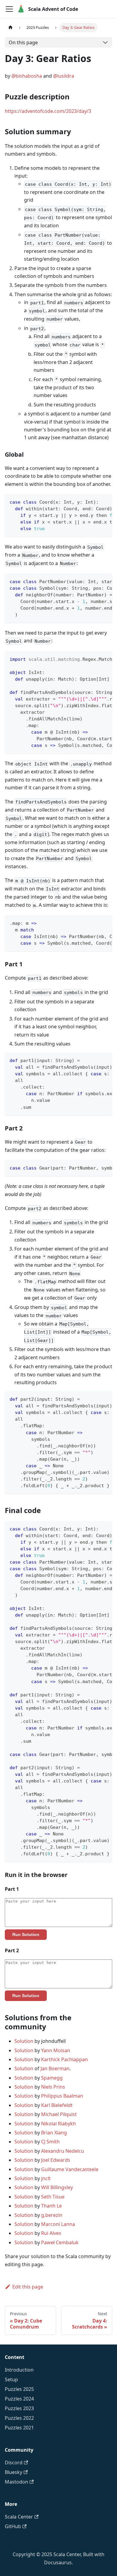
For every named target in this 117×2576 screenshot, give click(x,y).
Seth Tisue (53, 2197)
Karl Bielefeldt (57, 2105)
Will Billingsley (57, 2187)
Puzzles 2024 (19, 2399)
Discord (14, 2463)
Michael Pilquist (59, 2114)
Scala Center (19, 2517)
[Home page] (10, 28)
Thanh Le (51, 2206)
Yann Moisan (56, 2050)
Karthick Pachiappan (64, 2059)
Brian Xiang (54, 2133)
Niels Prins (53, 2087)
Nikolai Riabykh (58, 2124)
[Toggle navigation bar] (9, 9)
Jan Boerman (55, 2068)
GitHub (13, 2526)
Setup (11, 2379)
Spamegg (52, 2078)
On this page (23, 42)
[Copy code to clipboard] (105, 502)
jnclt (46, 2178)
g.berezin (52, 2215)
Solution (24, 2041)
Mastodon (16, 2482)
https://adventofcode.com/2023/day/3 (48, 111)
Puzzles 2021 (19, 2428)
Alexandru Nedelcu (63, 2151)
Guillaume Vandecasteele (70, 2169)
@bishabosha (27, 76)
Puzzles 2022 (19, 2418)
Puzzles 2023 (19, 2408)
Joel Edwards (56, 2160)
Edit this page (28, 2287)
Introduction (19, 2370)
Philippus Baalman (62, 2096)
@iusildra (64, 76)
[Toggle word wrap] (94, 502)
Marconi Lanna (58, 2224)
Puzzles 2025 (19, 2389)
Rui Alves (51, 2233)
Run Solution (26, 1934)
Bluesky (13, 2472)
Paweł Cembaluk (60, 2242)
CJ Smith (50, 2142)
